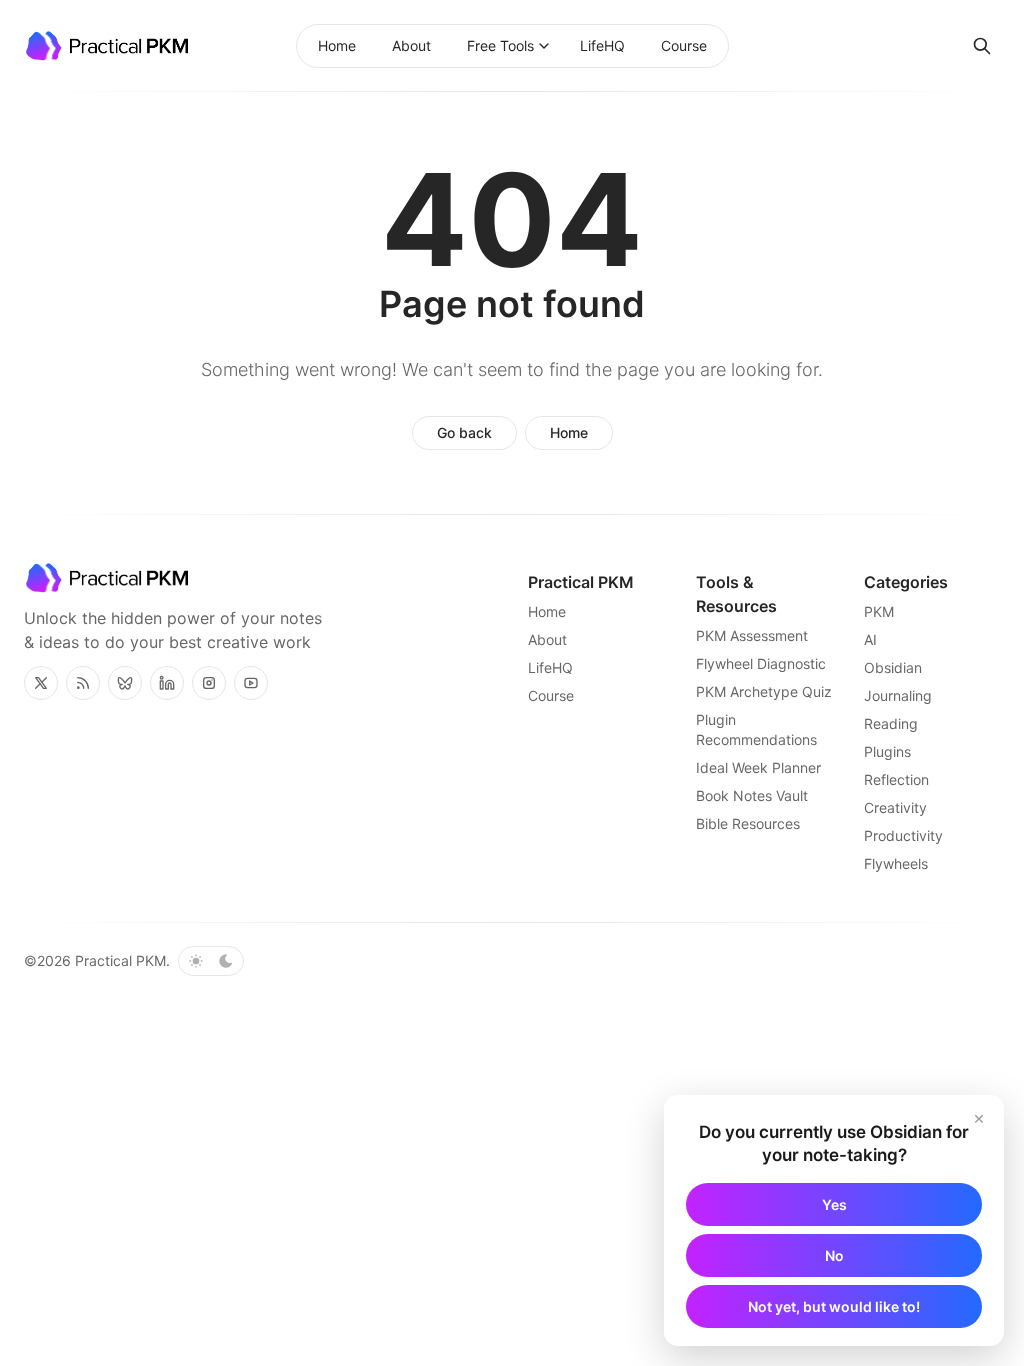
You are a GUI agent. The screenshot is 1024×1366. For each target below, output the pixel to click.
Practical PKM (120, 960)
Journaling (898, 695)
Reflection (896, 779)
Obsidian (893, 667)
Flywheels (896, 863)
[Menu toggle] (544, 46)
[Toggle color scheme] (211, 961)
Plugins (887, 751)
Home (569, 432)
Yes (834, 1204)
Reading (891, 723)
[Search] (982, 46)
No (834, 1255)
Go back (464, 432)
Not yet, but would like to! (834, 1306)
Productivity (903, 835)
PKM (879, 611)
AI (870, 639)
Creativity (895, 807)
